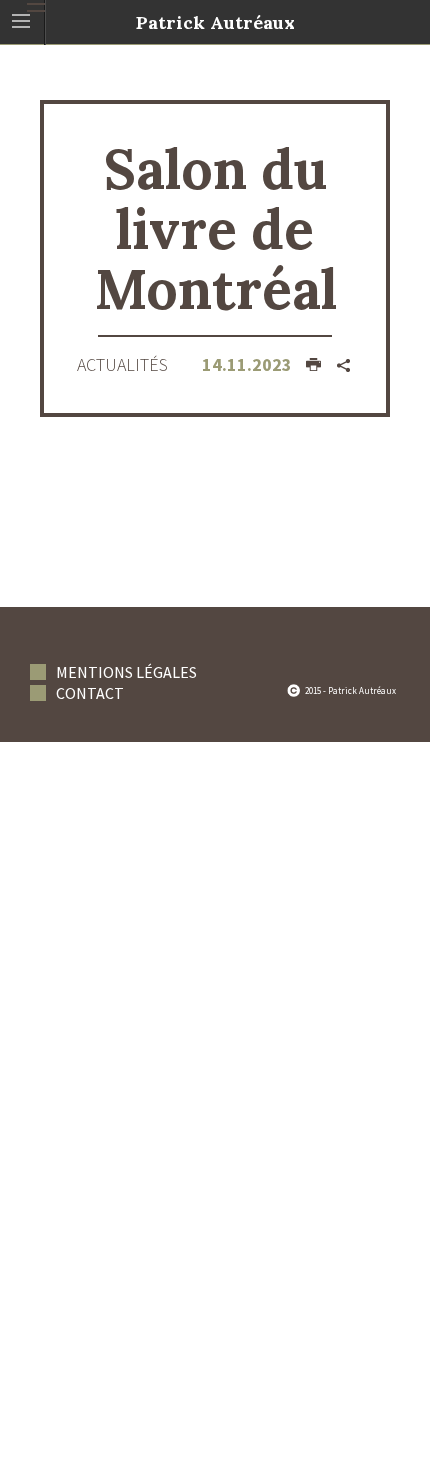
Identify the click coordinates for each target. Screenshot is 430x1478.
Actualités (122, 364)
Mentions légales (126, 672)
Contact (90, 693)
